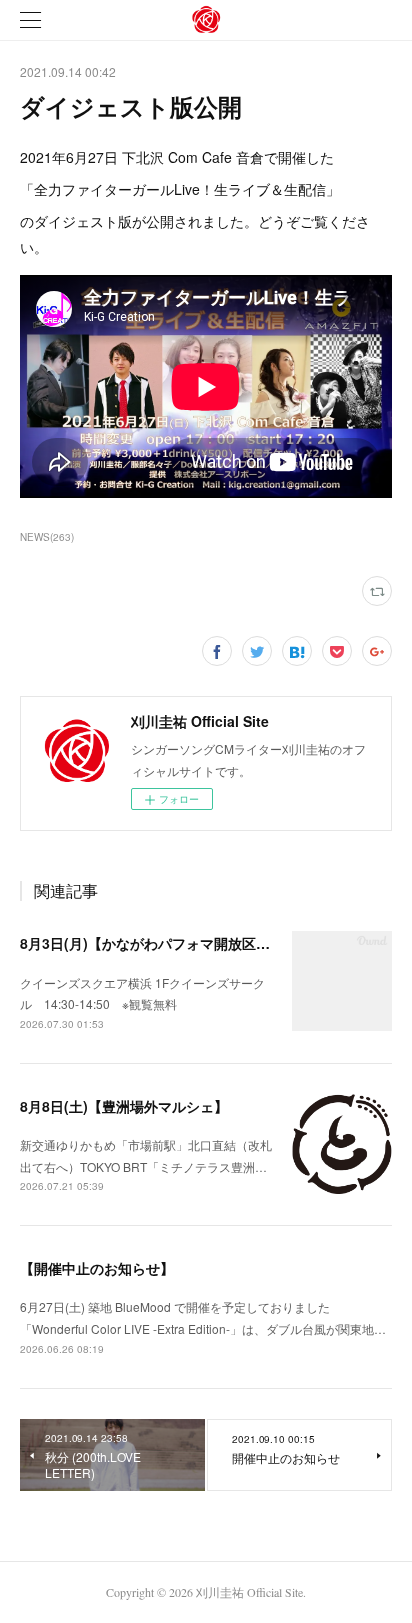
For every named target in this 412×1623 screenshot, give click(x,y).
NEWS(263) (47, 537)
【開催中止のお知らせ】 (97, 1268)
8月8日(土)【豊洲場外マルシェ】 (124, 1106)
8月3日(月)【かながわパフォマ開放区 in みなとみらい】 (197, 943)
